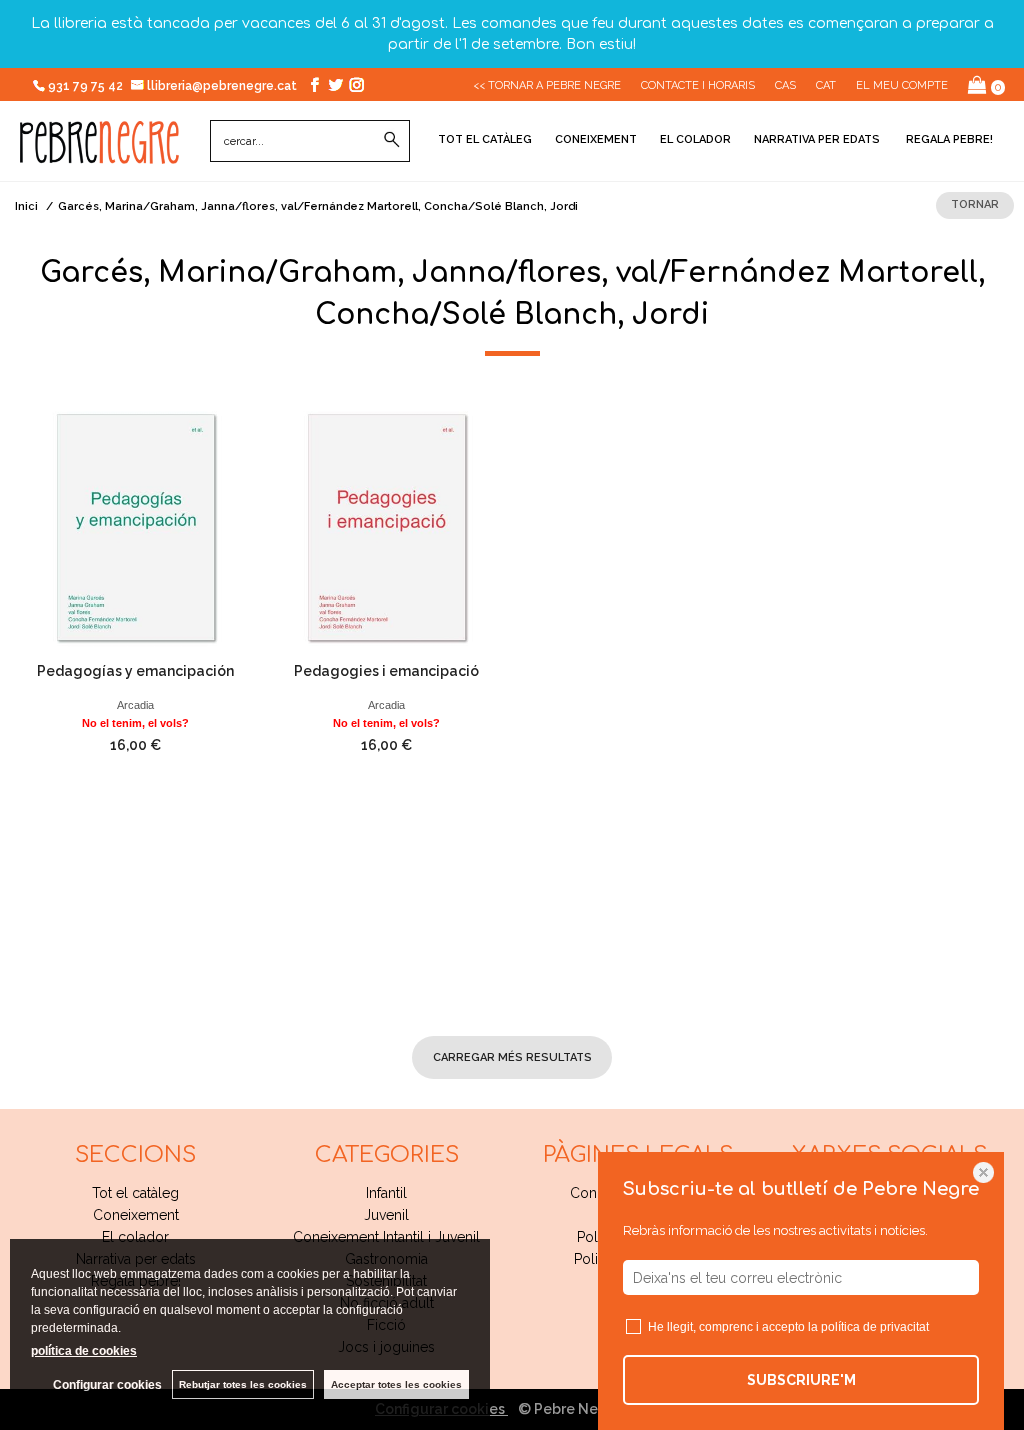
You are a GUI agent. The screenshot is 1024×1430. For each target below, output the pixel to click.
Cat (826, 85)
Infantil (386, 1193)
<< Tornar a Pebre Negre (547, 85)
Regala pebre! (948, 139)
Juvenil (386, 1215)
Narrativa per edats (817, 139)
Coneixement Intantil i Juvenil (386, 1237)
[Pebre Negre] (99, 153)
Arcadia (135, 705)
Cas (785, 85)
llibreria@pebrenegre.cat (223, 86)
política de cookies (84, 1351)
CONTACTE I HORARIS (698, 85)
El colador (695, 139)
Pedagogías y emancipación (135, 671)
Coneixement (596, 139)
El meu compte (902, 85)
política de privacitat (875, 1327)
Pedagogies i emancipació (386, 671)
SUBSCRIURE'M (801, 1380)
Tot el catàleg (485, 139)
